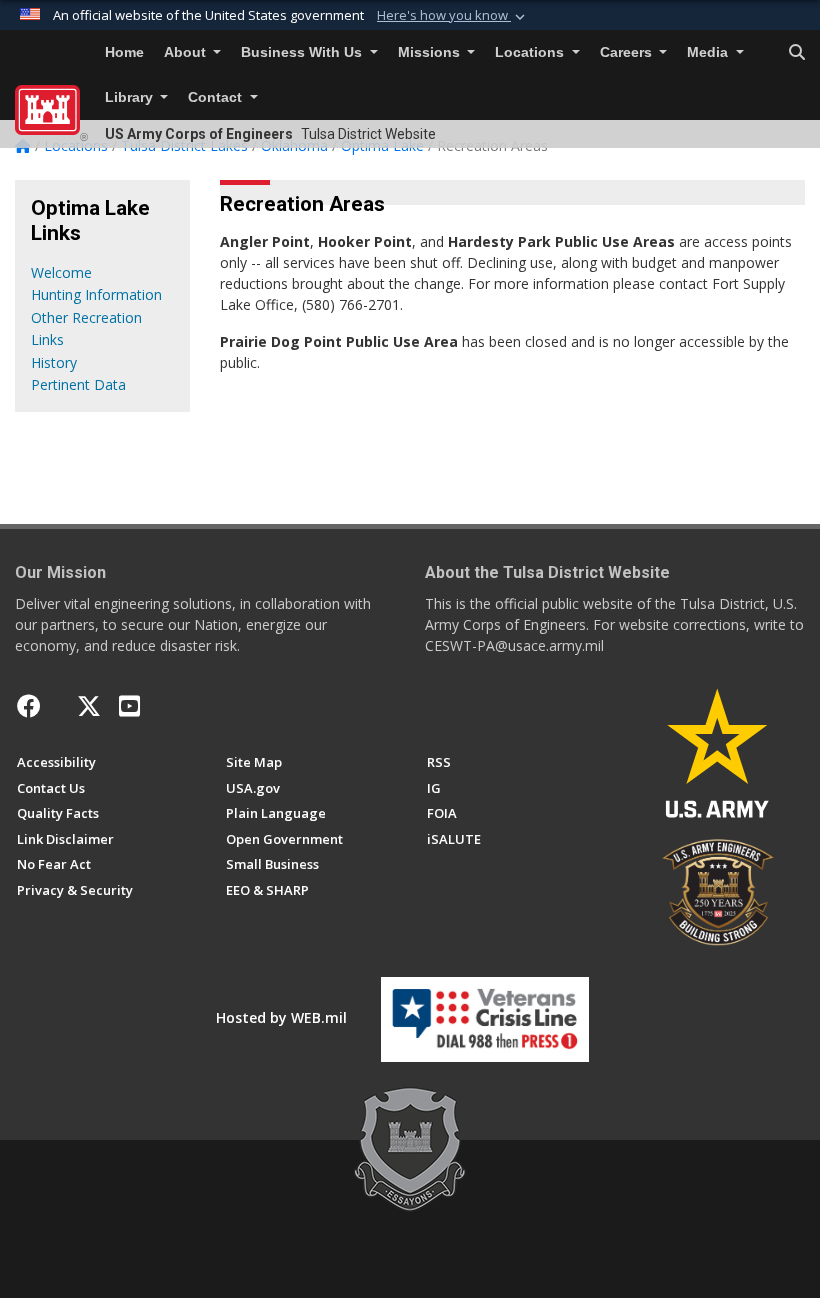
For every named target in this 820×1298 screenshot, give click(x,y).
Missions (431, 52)
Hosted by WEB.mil (281, 1017)
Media (709, 52)
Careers (628, 52)
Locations (531, 52)
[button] (453, 16)
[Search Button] (797, 53)
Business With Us (303, 52)
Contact (217, 97)
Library (131, 97)
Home (124, 52)
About (187, 52)
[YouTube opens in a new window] (129, 706)
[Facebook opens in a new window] (29, 706)
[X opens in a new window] (89, 706)
